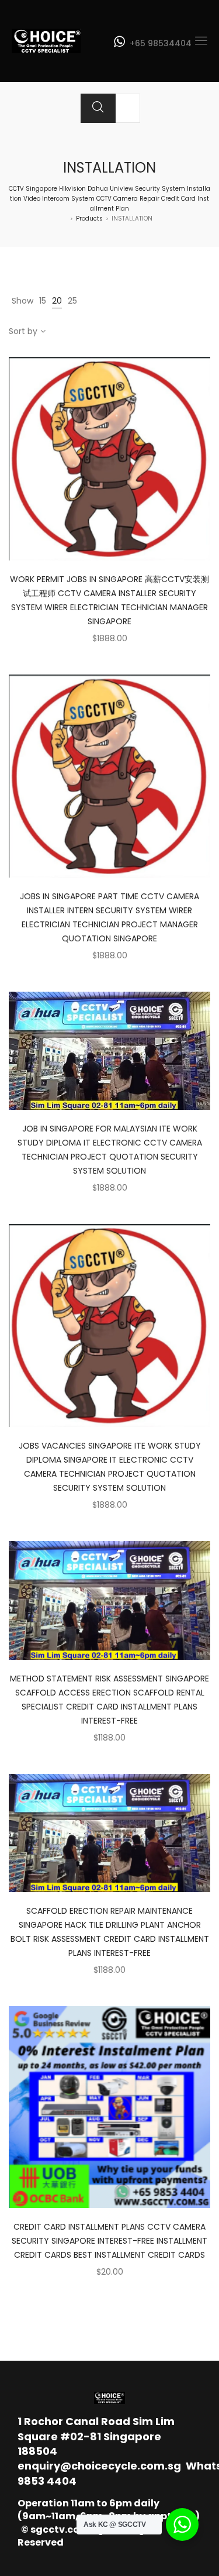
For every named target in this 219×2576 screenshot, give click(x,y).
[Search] (98, 108)
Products (89, 219)
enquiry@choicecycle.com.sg (99, 2466)
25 (72, 301)
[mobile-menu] (201, 41)
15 (43, 301)
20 (57, 301)
